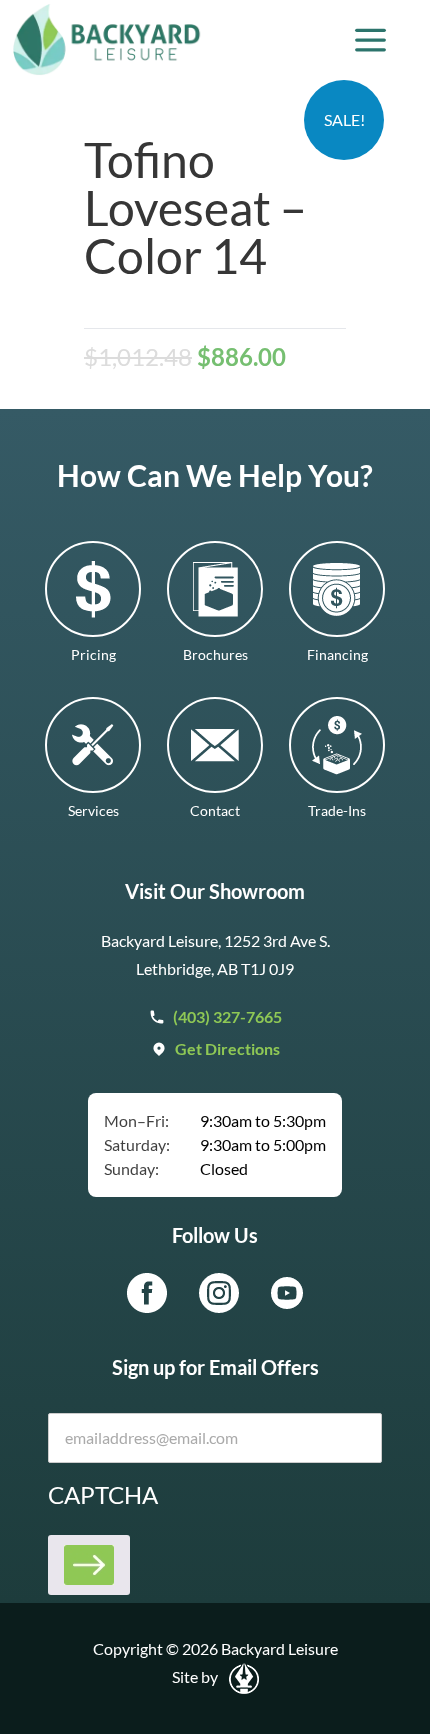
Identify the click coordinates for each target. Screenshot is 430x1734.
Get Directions (227, 1048)
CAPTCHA (103, 1494)
